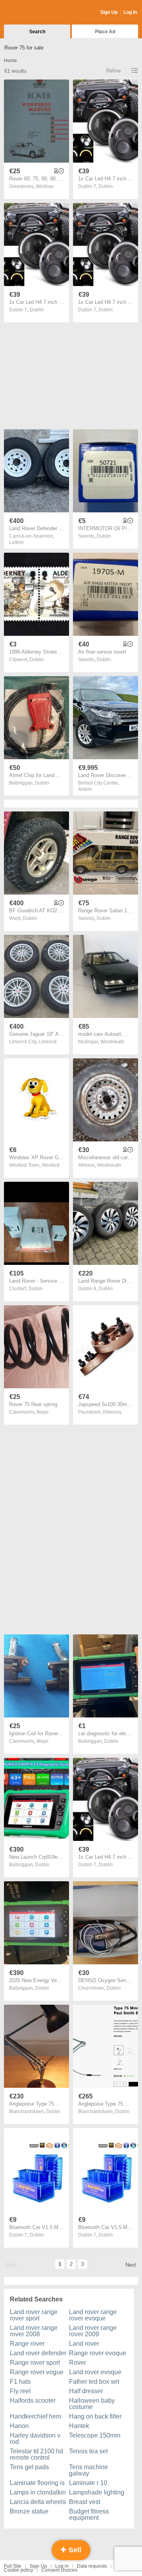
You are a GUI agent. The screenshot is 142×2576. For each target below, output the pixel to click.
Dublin (106, 186)
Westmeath (112, 1042)
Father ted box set (94, 2382)
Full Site (13, 2566)
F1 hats (20, 2382)
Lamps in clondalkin (38, 2492)
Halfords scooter (33, 2401)
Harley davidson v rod (35, 2439)
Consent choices (59, 2570)
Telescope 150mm (95, 2435)
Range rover (27, 2344)
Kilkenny (112, 1412)
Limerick (48, 1042)
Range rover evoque (98, 2353)
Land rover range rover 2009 (93, 2331)
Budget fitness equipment (89, 2514)
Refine (113, 71)
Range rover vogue (37, 2372)
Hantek (79, 2426)
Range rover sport (35, 2363)
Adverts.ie (35, 13)
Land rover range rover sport (34, 2315)
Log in (62, 2566)
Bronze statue (29, 2511)
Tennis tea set (88, 2451)
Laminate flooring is (37, 2483)
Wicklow (45, 186)
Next (131, 2265)
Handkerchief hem (35, 2416)
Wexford (51, 1165)
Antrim (85, 789)
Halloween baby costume (92, 2404)
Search (37, 32)
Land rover (84, 2344)
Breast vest (85, 2502)
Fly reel (20, 2391)
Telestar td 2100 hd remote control (36, 2454)
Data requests (92, 2566)
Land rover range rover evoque (93, 2315)
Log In (130, 12)
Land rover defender (38, 2353)
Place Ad (105, 32)
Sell (74, 2550)
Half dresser (86, 2391)
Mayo (43, 1412)
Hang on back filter (95, 2416)
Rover (78, 2363)
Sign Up (109, 12)
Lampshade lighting (97, 2492)
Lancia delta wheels (38, 2502)
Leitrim (16, 542)
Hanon (19, 2426)
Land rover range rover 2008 (34, 2331)
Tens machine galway (89, 2470)
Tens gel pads (29, 2467)
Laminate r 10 (88, 2483)
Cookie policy (19, 2570)
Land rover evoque (95, 2372)
